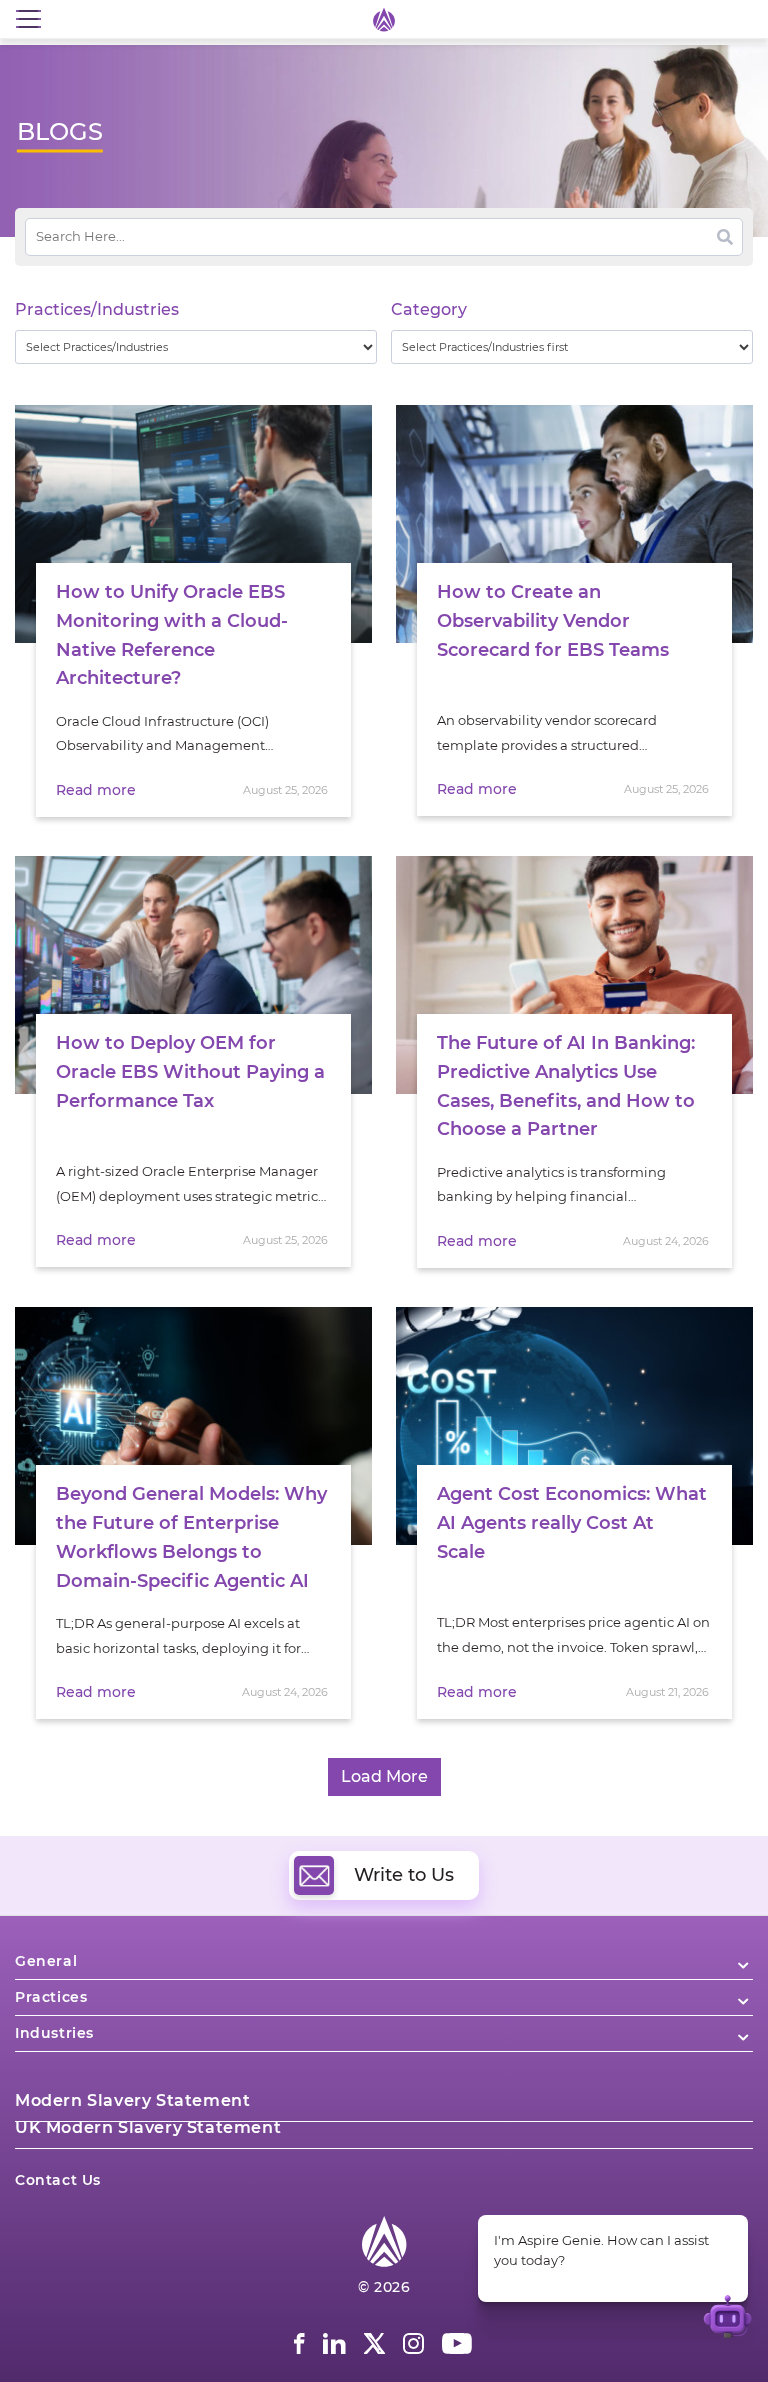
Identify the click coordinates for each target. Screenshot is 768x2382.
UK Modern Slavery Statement (148, 2127)
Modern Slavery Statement (132, 2100)
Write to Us (404, 1875)
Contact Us (58, 2180)
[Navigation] (28, 19)
